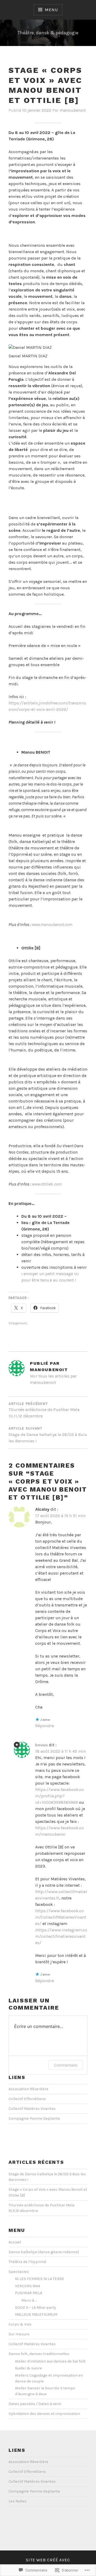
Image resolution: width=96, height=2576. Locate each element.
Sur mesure (19, 2334)
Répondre (45, 1726)
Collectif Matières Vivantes (32, 2109)
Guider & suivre (28, 2368)
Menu (51, 10)
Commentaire (66, 2065)
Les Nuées (18, 2501)
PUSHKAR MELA (29, 2293)
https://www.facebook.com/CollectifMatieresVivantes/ (61, 1917)
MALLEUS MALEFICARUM (36, 2314)
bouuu (41, 1745)
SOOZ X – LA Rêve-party (35, 2308)
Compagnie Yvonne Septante (34, 2118)
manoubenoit (73, 110)
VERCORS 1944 (27, 2286)
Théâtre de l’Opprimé (27, 2262)
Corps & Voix (20, 2324)
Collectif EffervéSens (27, 2099)
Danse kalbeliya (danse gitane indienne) (44, 2252)
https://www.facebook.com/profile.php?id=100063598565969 (59, 1796)
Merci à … (29, 2300)
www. (36, 1184)
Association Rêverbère (28, 2089)
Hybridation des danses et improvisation (44, 2414)
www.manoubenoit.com (52, 924)
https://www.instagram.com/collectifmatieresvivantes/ (61, 1936)
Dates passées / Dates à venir (35, 2404)
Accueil (15, 2242)
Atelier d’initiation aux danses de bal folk (50, 2361)
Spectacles (19, 2272)
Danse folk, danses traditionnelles (39, 2354)
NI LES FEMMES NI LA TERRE (40, 2279)
